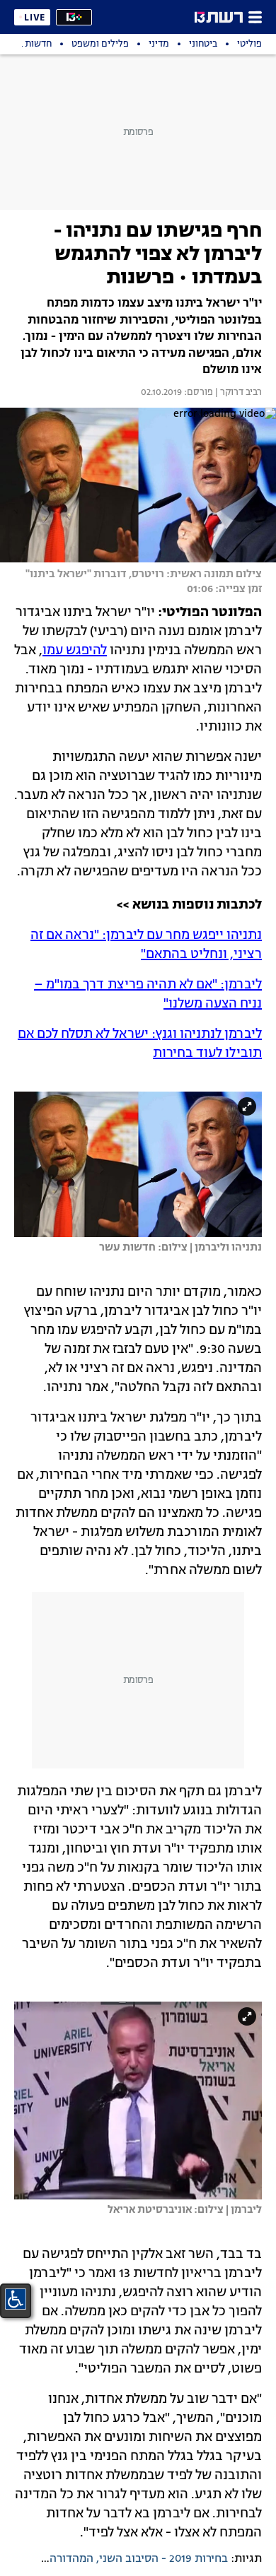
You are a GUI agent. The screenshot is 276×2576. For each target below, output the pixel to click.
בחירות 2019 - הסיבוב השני (163, 2559)
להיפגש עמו (75, 651)
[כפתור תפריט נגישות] (16, 2299)
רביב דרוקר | (237, 393)
